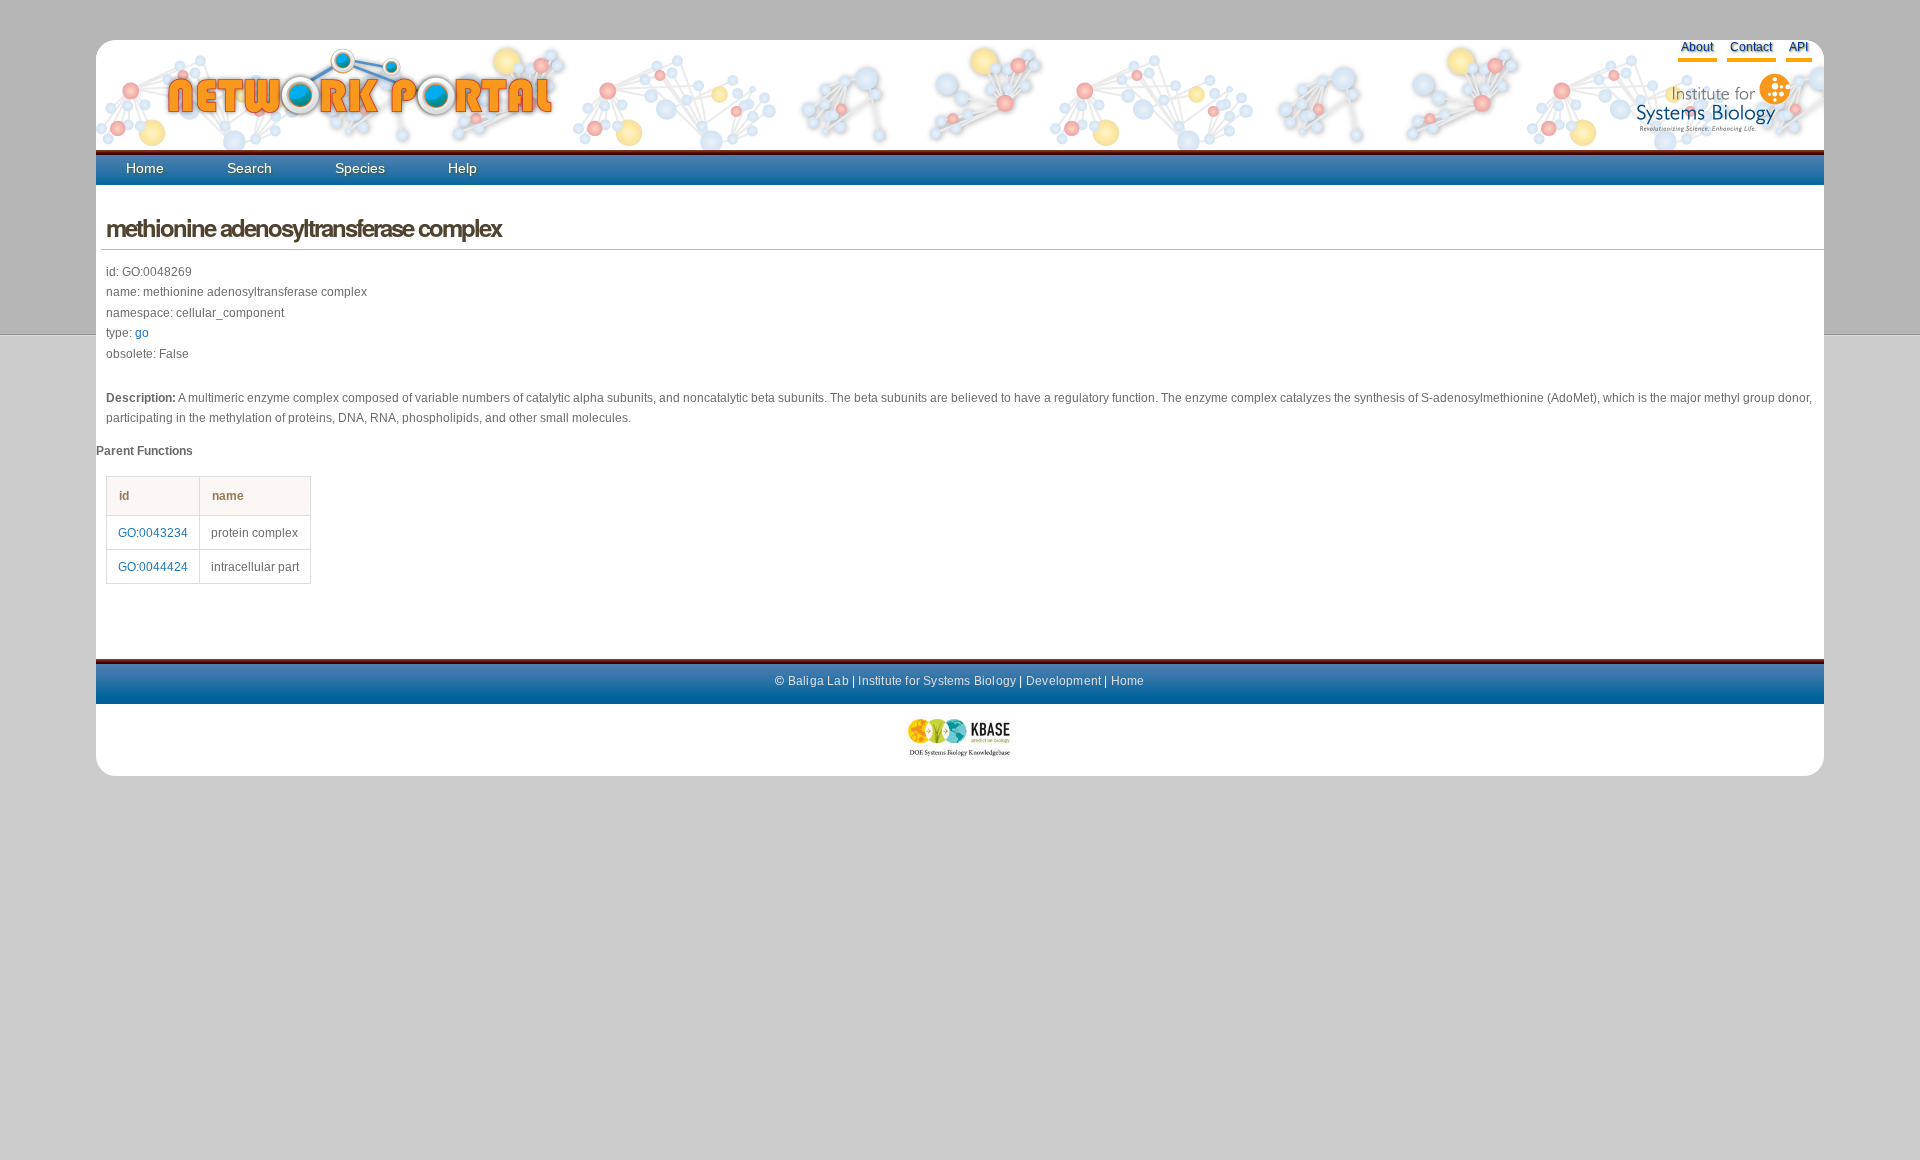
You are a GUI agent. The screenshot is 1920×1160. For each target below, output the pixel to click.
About (1697, 47)
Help (462, 168)
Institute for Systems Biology (937, 681)
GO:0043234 (153, 533)
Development (1063, 681)
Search (249, 168)
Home (145, 168)
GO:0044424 (153, 567)
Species (360, 168)
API (1798, 47)
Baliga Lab (818, 681)
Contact (1751, 47)
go (142, 333)
